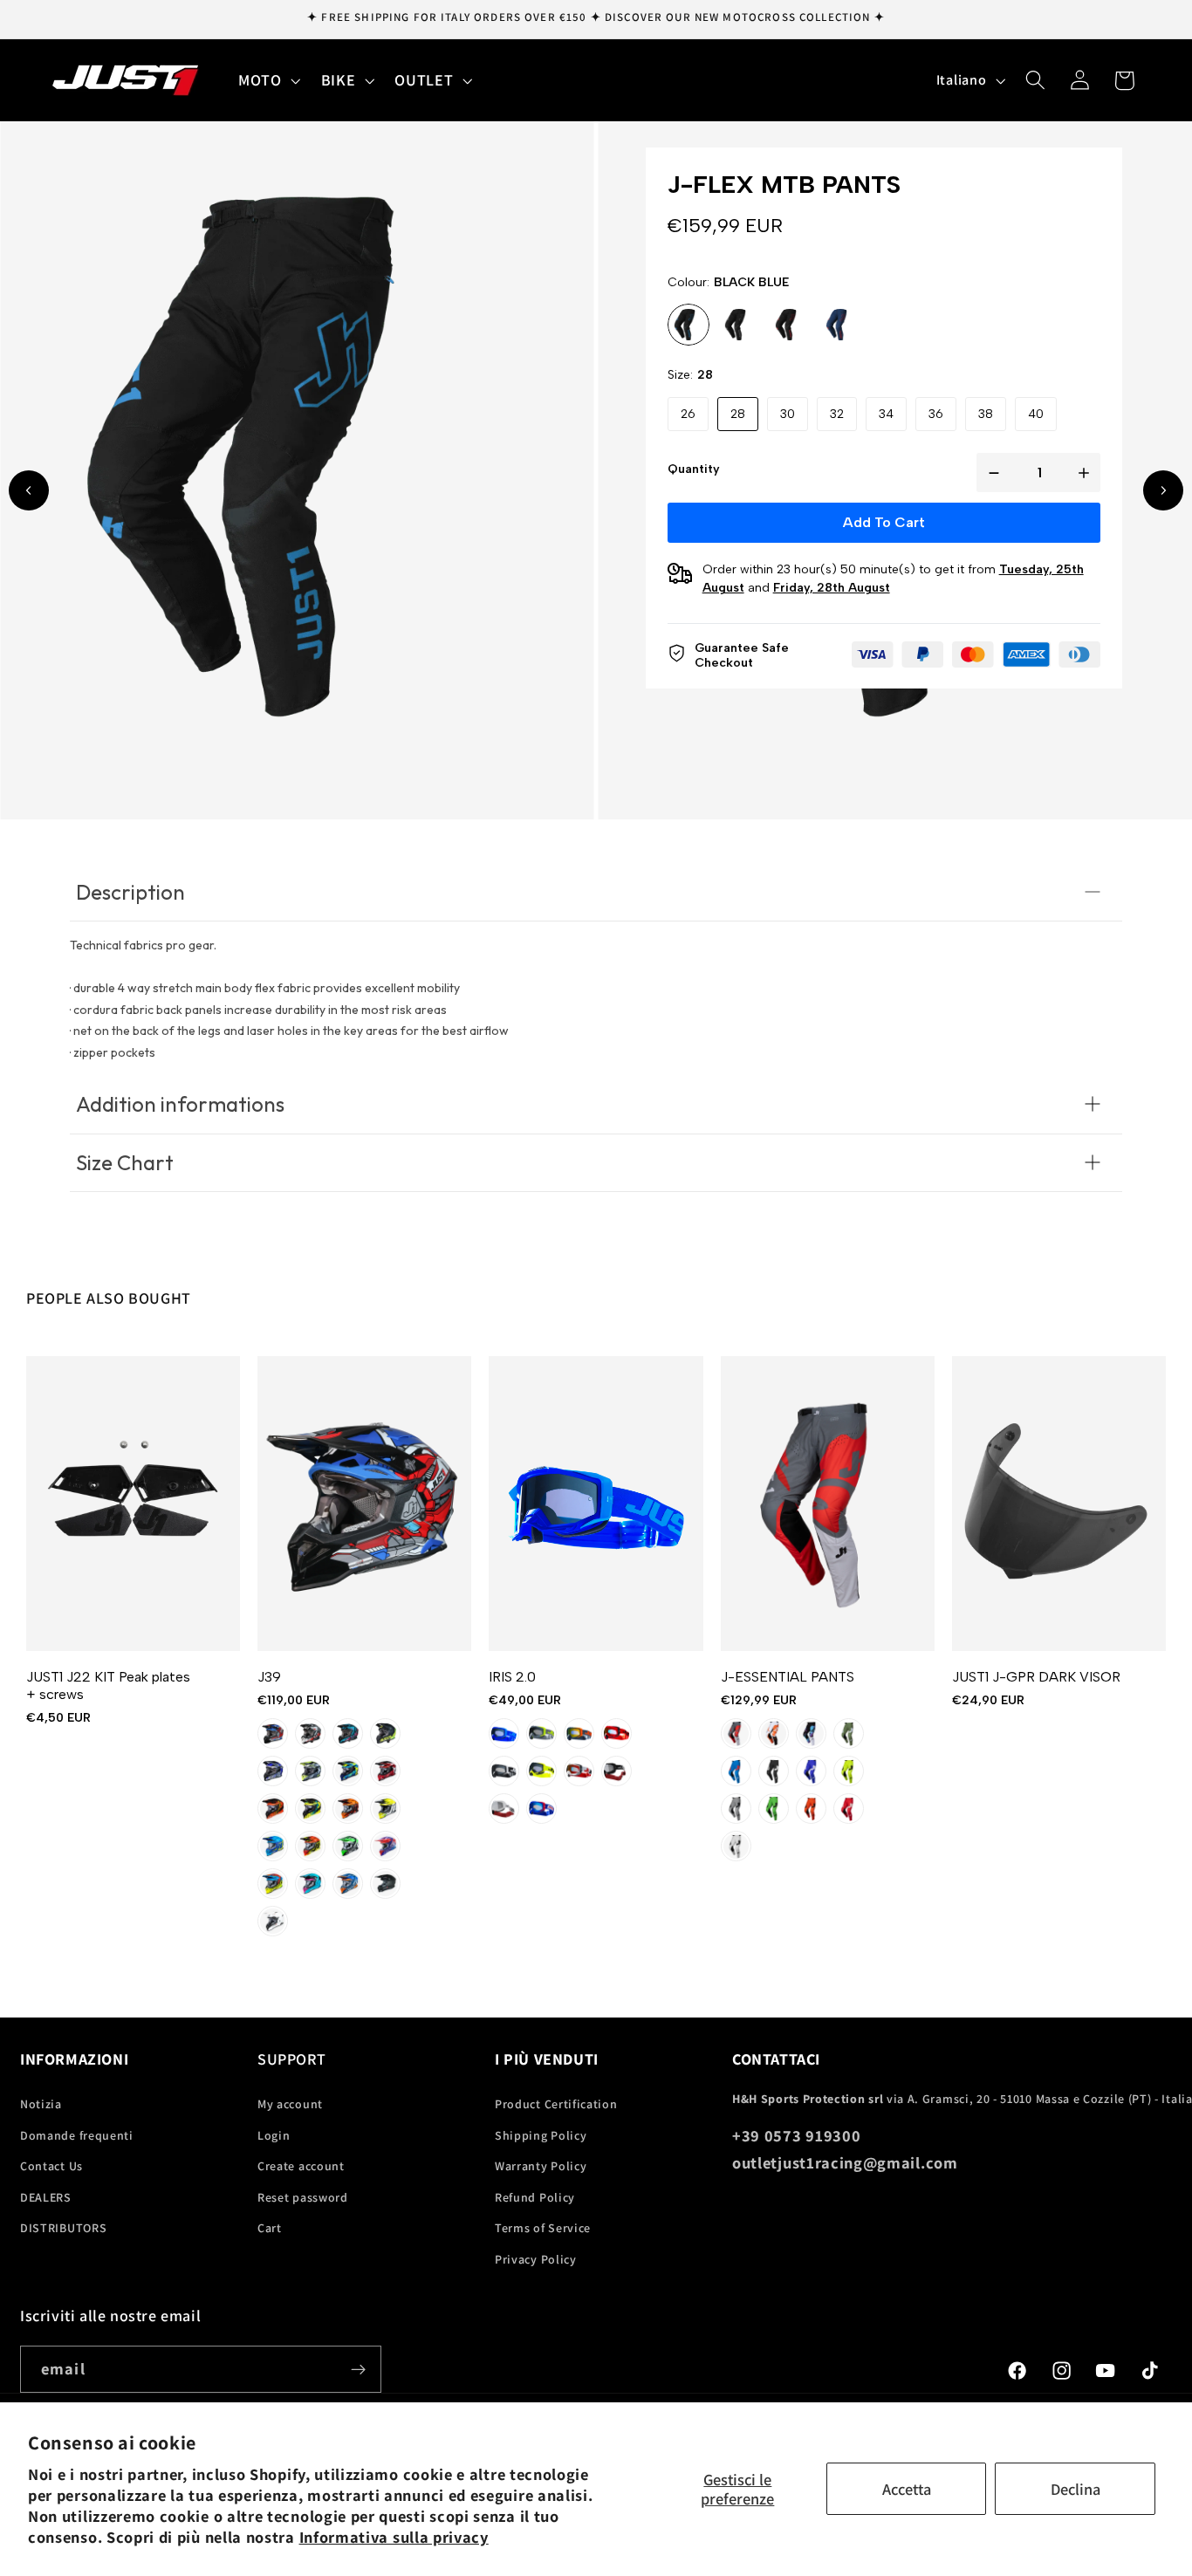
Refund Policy (535, 2197)
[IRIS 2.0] (596, 1504)
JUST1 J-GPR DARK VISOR (1036, 1677)
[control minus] (990, 473)
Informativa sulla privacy (394, 2537)
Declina (1076, 2489)
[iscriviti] (358, 2369)
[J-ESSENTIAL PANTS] (828, 1504)
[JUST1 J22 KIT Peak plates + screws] (133, 1504)
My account (290, 2104)
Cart (270, 2228)
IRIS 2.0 (512, 1677)
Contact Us (51, 2166)
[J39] (364, 1504)
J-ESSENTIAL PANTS (788, 1677)
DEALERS (46, 2197)
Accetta (907, 2489)
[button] (267, 80)
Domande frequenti (77, 2135)
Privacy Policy (536, 2259)
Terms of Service (543, 2228)
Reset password (303, 2197)
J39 (269, 1677)
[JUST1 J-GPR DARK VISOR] (1059, 1504)
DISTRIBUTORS (63, 2228)
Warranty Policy (541, 2166)
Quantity (694, 469)
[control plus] (1087, 473)
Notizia (41, 2104)
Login (274, 2135)
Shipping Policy (541, 2135)
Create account (301, 2166)
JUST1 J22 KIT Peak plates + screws (108, 1685)
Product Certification (556, 2104)
